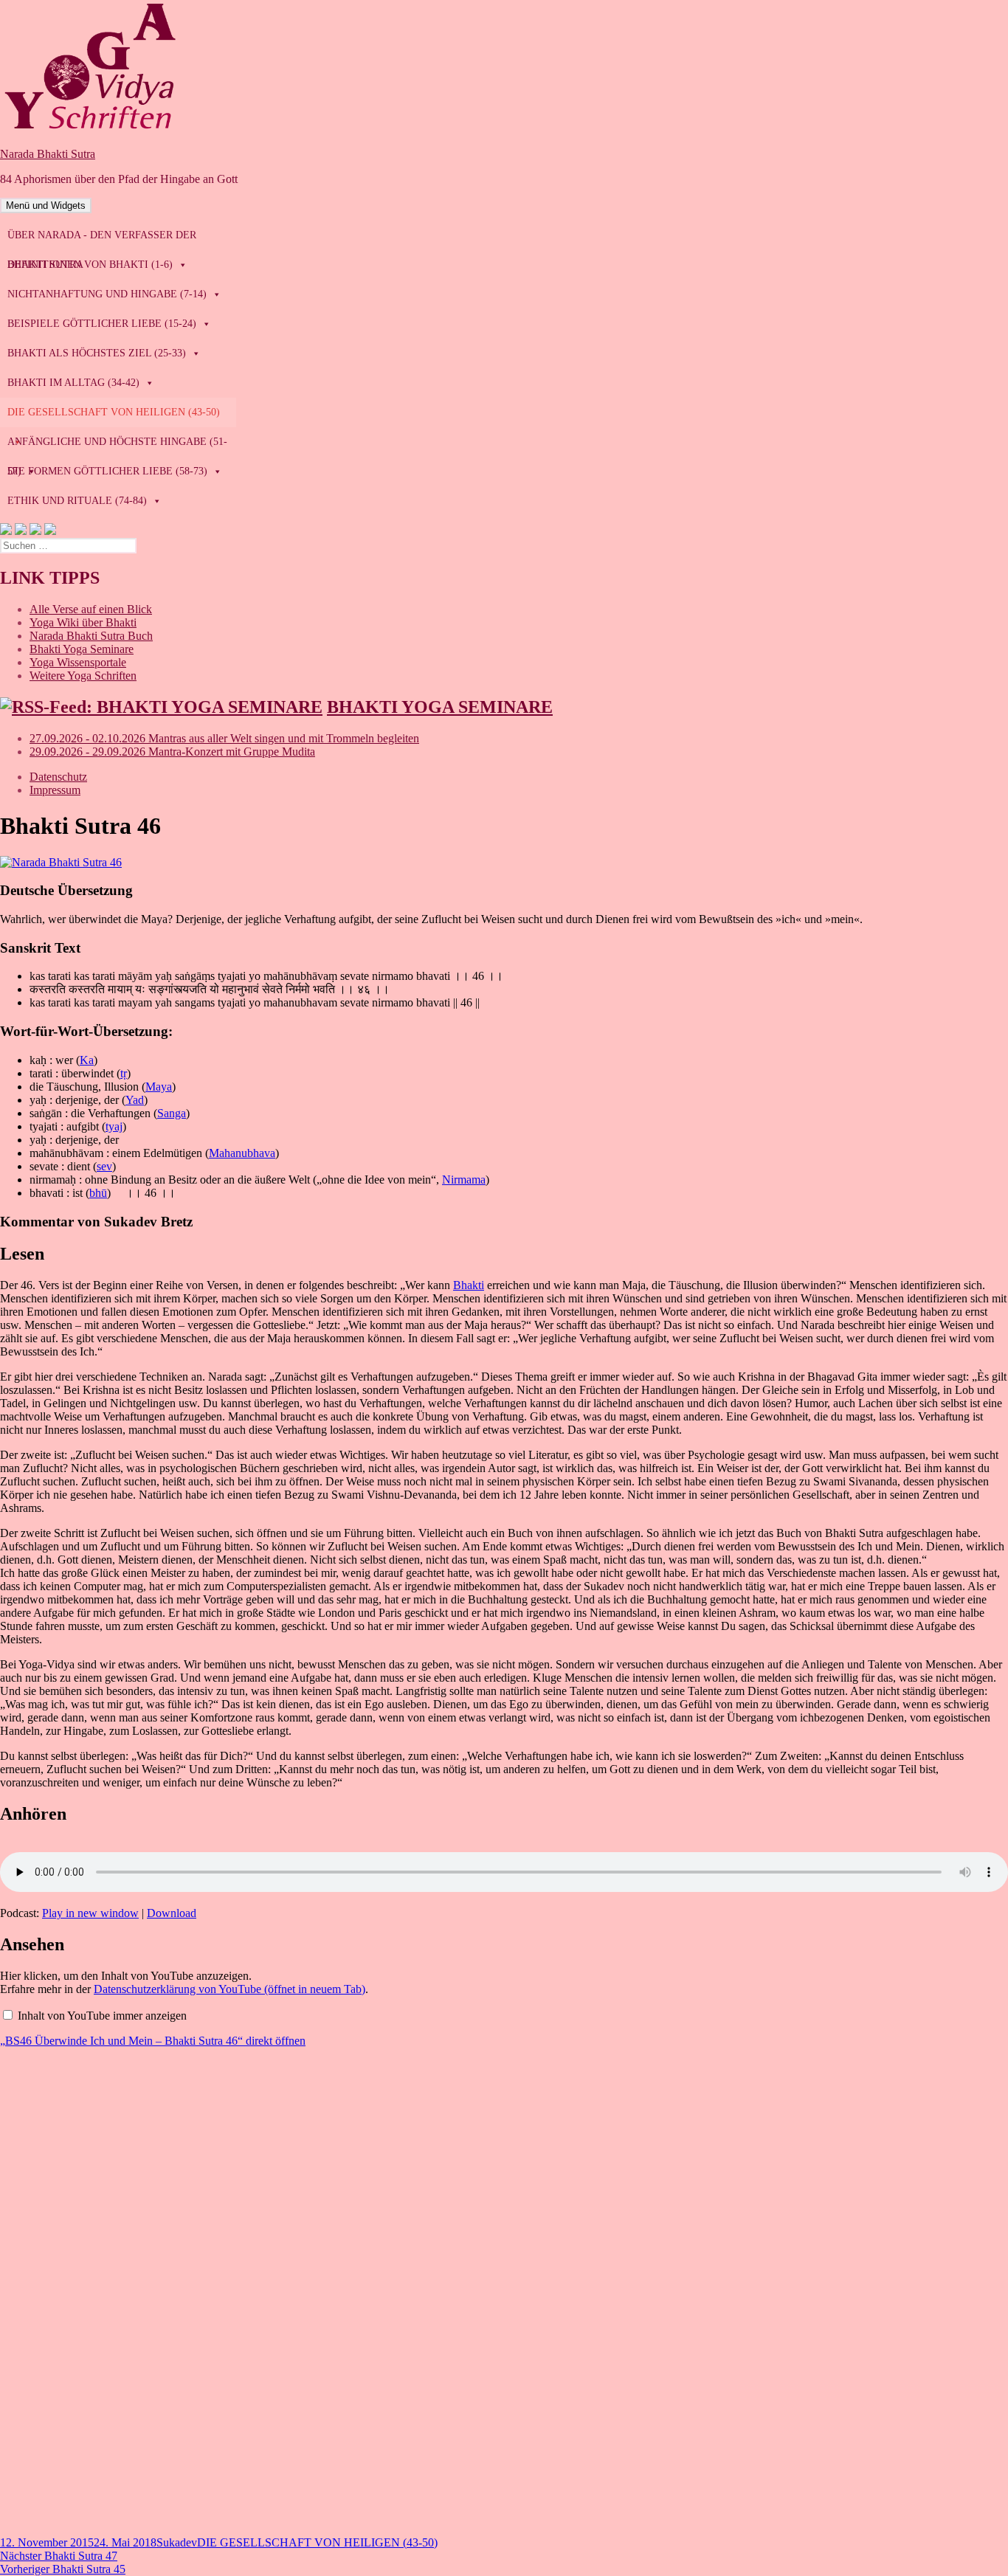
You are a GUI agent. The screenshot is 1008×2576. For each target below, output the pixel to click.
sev (104, 1166)
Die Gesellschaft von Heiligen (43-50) (114, 412)
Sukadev (177, 2542)
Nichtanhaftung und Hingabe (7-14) (107, 294)
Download (172, 1913)
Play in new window (90, 1913)
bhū (98, 1193)
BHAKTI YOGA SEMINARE (440, 707)
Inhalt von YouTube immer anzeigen (102, 2016)
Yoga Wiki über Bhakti (83, 622)
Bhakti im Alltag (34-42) (73, 383)
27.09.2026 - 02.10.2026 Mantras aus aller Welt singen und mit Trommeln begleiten (224, 738)
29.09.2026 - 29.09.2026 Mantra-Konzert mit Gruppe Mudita (172, 752)
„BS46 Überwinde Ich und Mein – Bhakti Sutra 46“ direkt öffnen (153, 2041)
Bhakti (469, 1285)
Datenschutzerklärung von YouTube (229, 1989)
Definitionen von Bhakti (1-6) (90, 265)
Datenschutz (58, 777)
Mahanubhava (242, 1153)
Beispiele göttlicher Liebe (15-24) (102, 324)
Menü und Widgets (46, 206)
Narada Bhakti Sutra (48, 154)
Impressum (55, 790)
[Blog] (50, 531)
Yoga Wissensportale (78, 662)
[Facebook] (6, 531)
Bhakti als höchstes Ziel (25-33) (97, 353)
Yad (135, 1100)
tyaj (114, 1126)
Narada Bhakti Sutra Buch (91, 636)
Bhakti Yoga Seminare (82, 649)
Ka (87, 1060)
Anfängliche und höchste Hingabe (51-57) (117, 446)
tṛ (124, 1073)
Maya (159, 1087)
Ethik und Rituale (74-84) (77, 501)
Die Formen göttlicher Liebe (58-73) (107, 471)
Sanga (172, 1113)
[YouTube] (35, 531)
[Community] (21, 531)
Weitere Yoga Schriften (83, 676)
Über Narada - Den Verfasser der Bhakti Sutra (102, 240)
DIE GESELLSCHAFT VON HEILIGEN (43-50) (317, 2542)
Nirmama (464, 1180)
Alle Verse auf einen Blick (91, 609)
